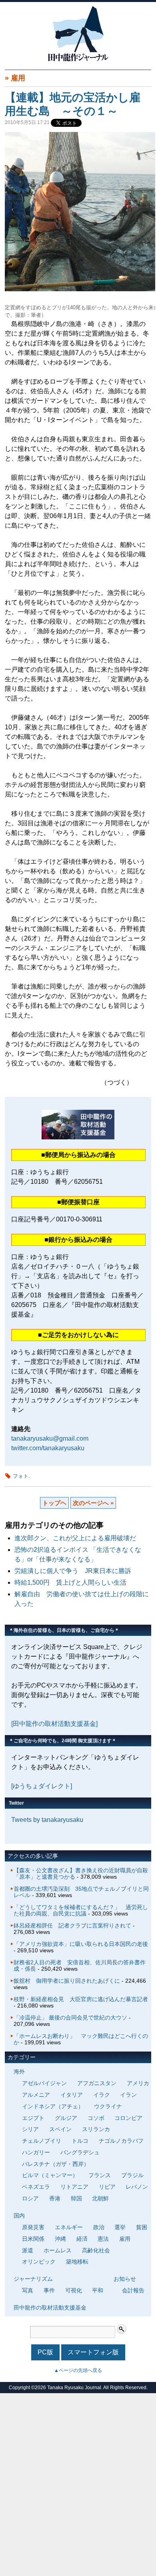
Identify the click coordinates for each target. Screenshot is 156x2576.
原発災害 (33, 2227)
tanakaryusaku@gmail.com (50, 1438)
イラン (128, 2095)
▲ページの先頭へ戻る (78, 2370)
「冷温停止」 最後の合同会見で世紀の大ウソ (70, 2018)
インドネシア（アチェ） (53, 2106)
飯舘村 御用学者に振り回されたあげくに (67, 1981)
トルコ (80, 2141)
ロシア (30, 2198)
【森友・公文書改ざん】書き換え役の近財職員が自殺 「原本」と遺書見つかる (84, 1873)
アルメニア (36, 2095)
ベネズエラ (36, 2187)
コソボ (96, 2118)
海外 (19, 2072)
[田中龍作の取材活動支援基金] (54, 1724)
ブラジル (132, 2175)
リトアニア (74, 2187)
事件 (49, 2290)
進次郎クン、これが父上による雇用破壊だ (75, 1538)
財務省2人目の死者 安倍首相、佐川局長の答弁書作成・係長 (80, 1966)
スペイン (60, 2129)
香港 (55, 2198)
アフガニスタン (97, 2083)
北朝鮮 (100, 2198)
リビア (107, 2187)
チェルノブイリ (42, 2141)
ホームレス (58, 2250)
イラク (102, 2095)
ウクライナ (108, 2106)
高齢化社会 (96, 2250)
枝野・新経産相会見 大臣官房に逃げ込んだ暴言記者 (81, 1999)
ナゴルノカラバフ (121, 2141)
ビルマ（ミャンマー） (50, 2175)
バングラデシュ (80, 2152)
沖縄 (60, 2239)
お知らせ (125, 2279)
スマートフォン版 (93, 2352)
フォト (21, 1476)
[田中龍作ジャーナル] (78, 60)
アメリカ (138, 2083)
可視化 (74, 2290)
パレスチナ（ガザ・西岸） (56, 2164)
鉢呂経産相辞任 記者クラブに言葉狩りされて (72, 1925)
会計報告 (133, 2290)
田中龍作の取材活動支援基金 (50, 2308)
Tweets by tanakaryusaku (47, 1820)
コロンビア (128, 2118)
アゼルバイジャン (44, 2083)
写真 (28, 2290)
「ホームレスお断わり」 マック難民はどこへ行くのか (81, 2039)
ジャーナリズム (33, 2279)
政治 (99, 2227)
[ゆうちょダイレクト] (42, 1786)
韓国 (76, 2198)
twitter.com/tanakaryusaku (48, 1448)
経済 (82, 2239)
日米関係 (33, 2239)
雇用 (18, 78)
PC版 (45, 2352)
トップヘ (54, 1503)
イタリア (72, 2095)
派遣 (28, 2250)
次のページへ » (93, 1503)
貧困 (142, 2227)
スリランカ (96, 2129)
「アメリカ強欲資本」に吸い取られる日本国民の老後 (81, 1944)
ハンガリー (36, 2152)
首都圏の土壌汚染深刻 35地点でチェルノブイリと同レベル (81, 1892)
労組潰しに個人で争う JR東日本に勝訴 (73, 1571)
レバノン (137, 2187)
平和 (98, 2290)
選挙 (120, 2227)
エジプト (33, 2118)
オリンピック (39, 2262)
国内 (19, 2216)
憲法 (103, 2239)
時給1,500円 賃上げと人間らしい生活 (70, 1582)
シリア (30, 2129)
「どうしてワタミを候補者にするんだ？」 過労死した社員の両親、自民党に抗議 (81, 1910)
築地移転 (77, 2262)
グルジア (66, 2118)
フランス (100, 2175)
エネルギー (69, 2227)
